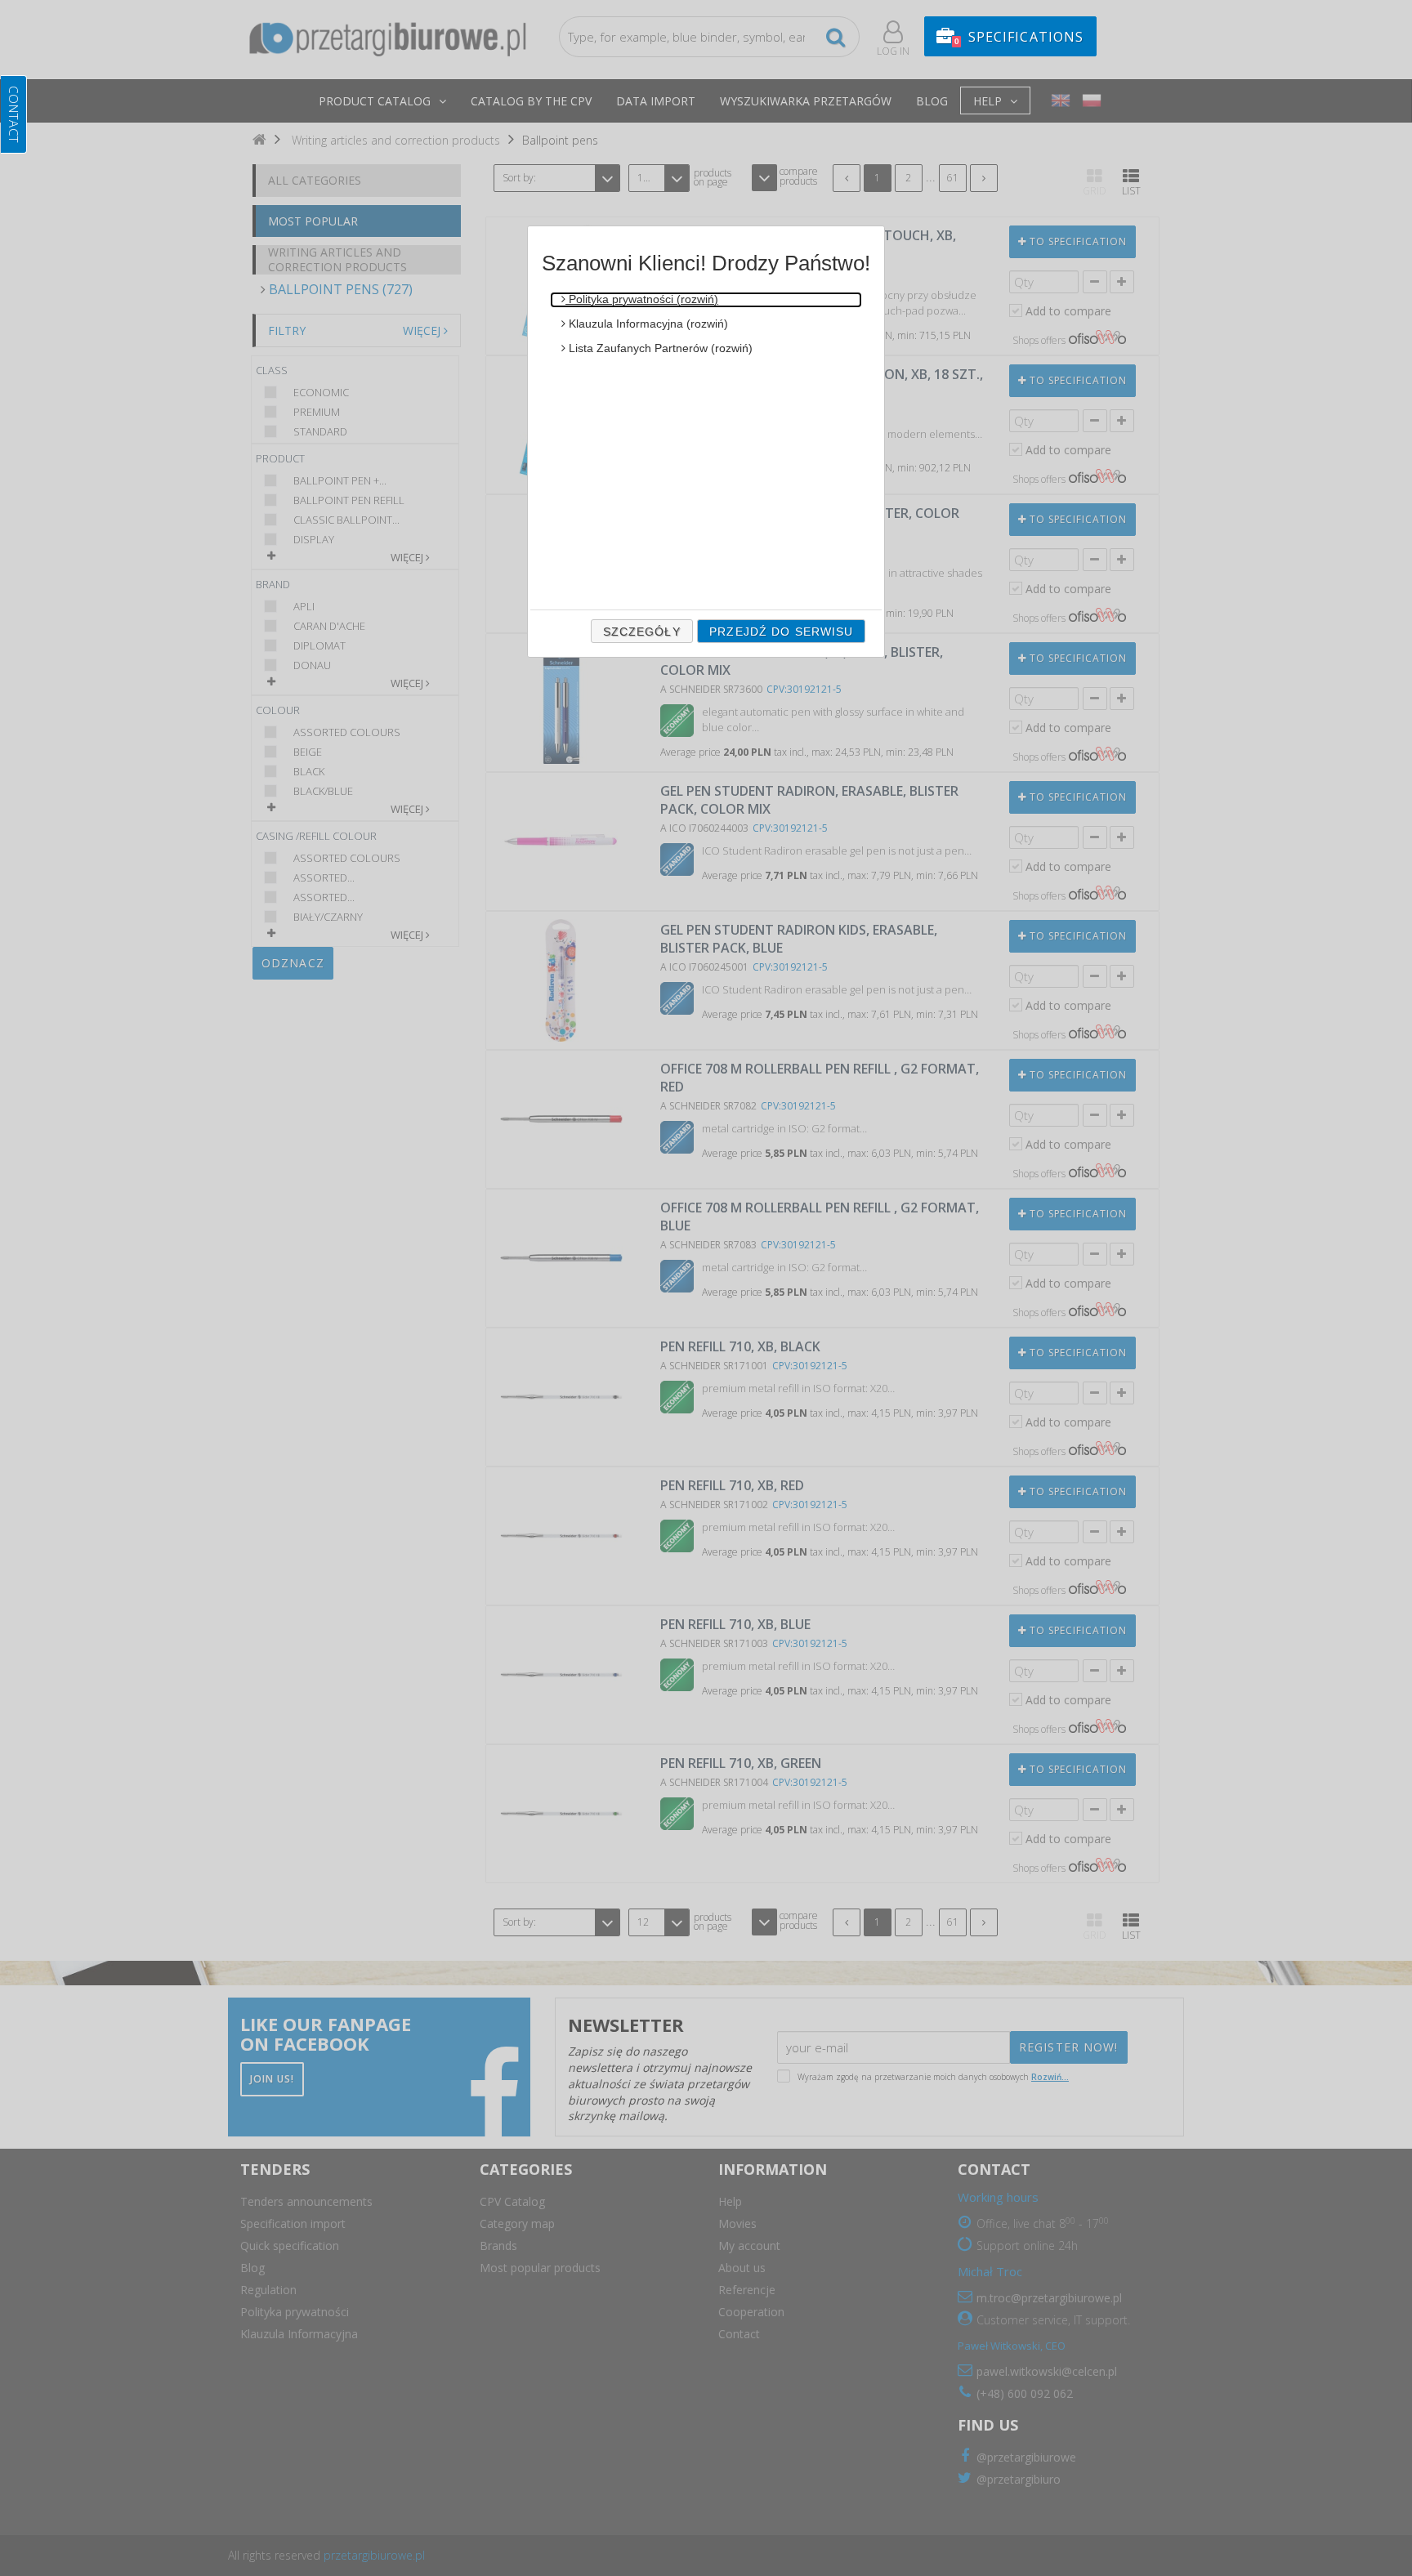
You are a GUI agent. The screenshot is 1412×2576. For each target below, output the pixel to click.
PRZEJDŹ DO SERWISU (781, 632)
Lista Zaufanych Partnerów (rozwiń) (659, 348)
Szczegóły (642, 632)
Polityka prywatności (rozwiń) (642, 299)
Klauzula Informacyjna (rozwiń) (647, 324)
